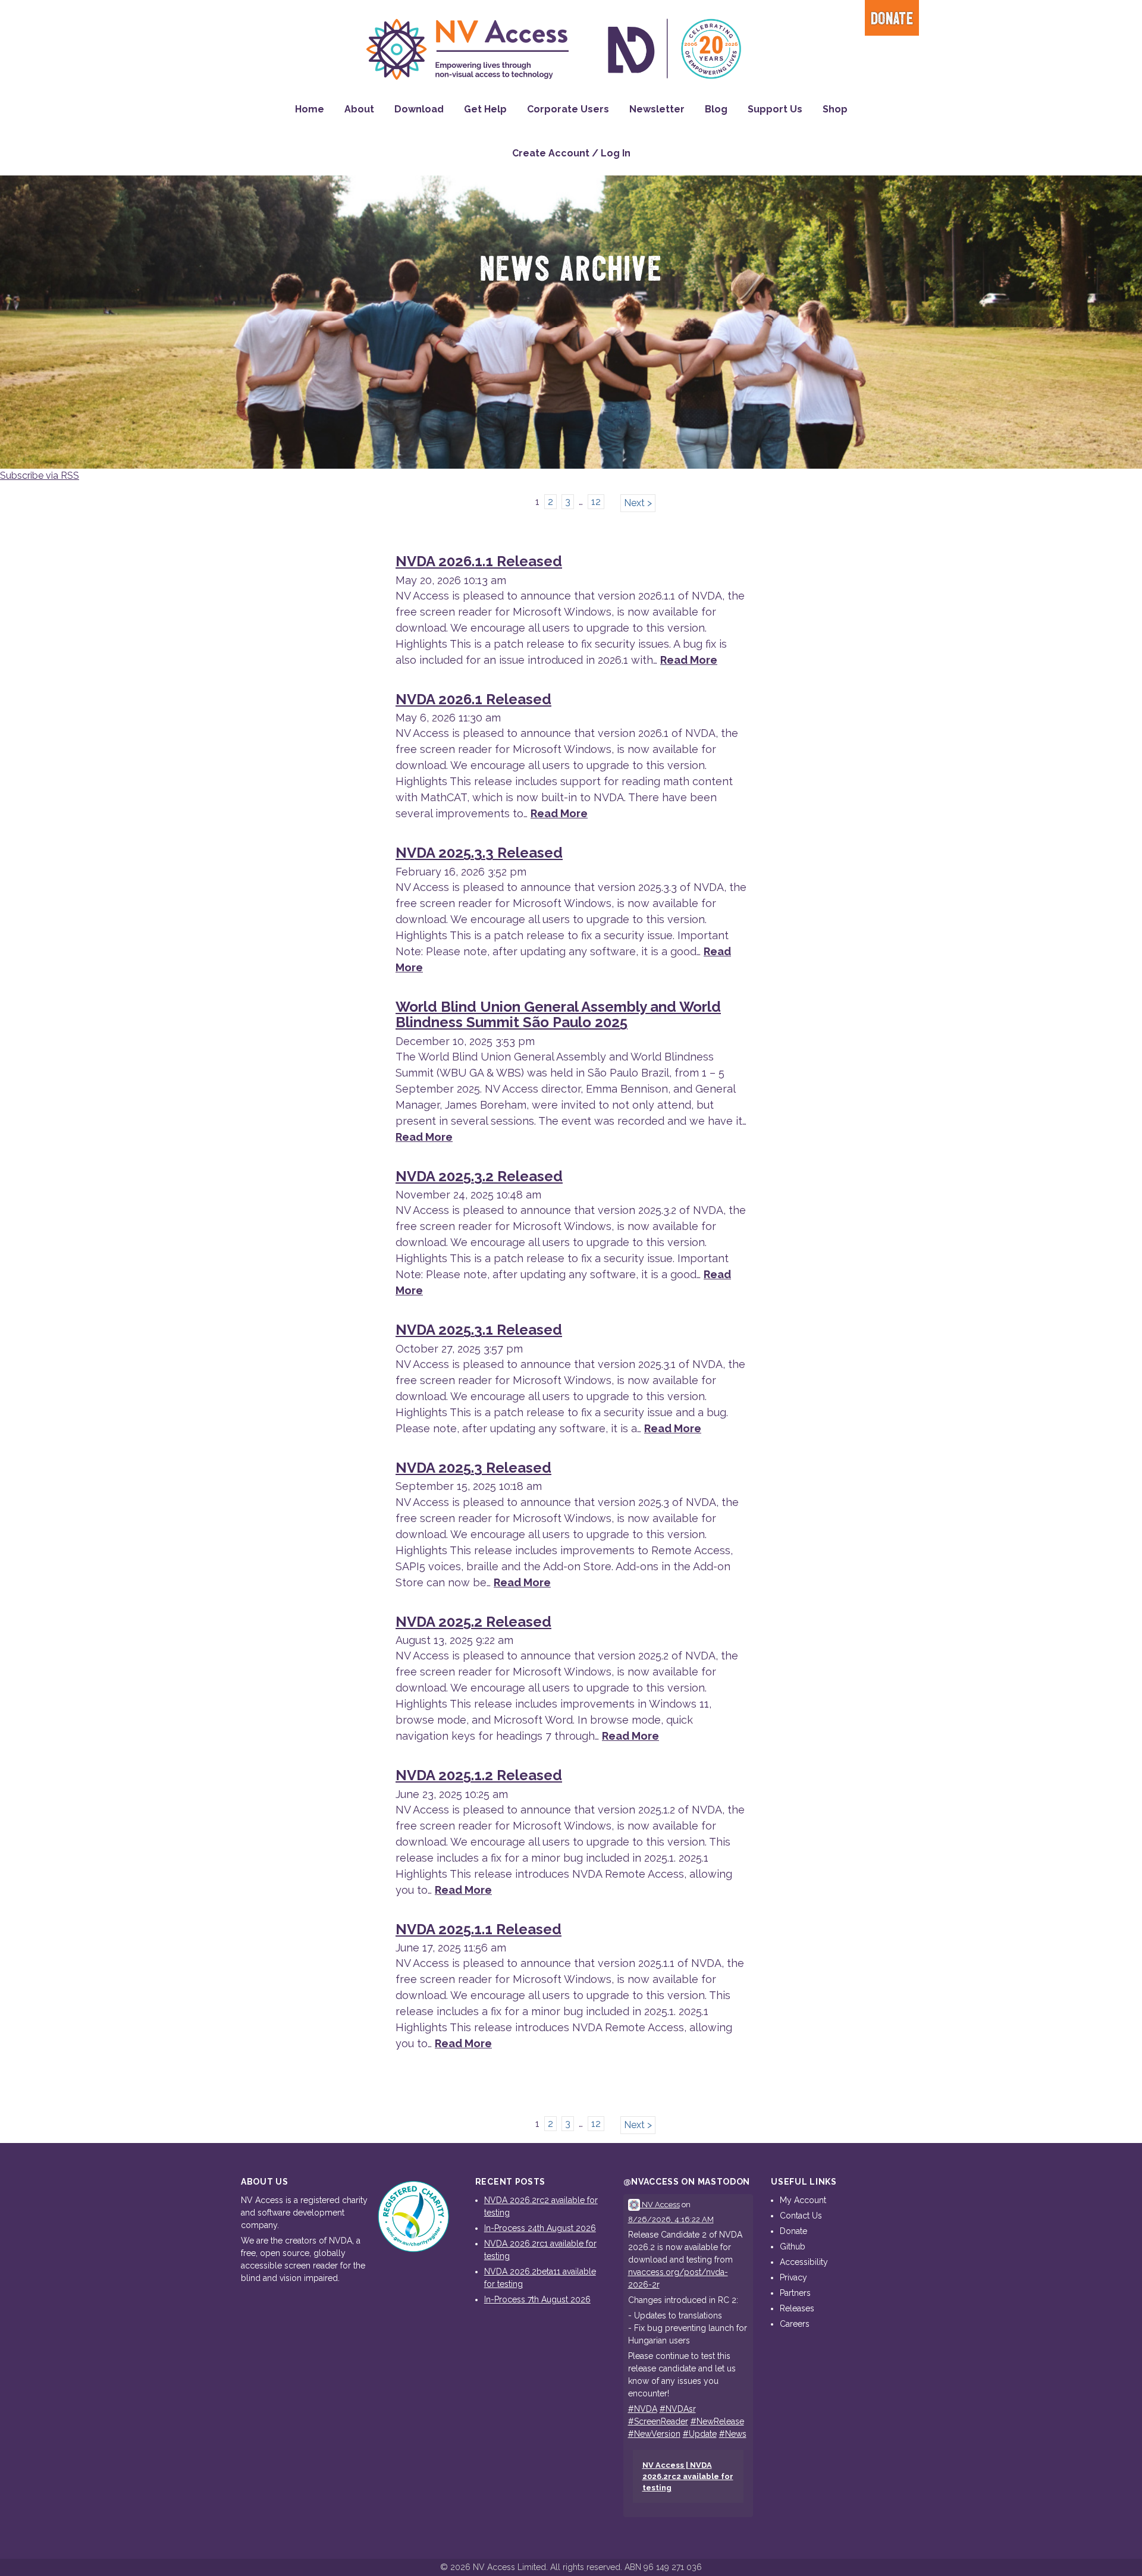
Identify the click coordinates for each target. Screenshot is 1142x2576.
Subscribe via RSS (40, 476)
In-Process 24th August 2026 (540, 2228)
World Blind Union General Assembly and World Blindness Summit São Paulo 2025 (558, 1014)
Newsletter (657, 109)
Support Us (775, 109)
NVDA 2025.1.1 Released (479, 1929)
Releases (797, 2308)
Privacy (793, 2277)
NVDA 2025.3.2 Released (479, 1176)
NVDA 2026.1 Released (473, 699)
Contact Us (801, 2216)
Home (310, 109)
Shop (835, 109)
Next (634, 503)
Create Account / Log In (571, 153)
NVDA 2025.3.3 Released (479, 853)
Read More (689, 660)
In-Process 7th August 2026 (537, 2299)
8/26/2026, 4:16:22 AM (671, 2219)
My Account (803, 2200)
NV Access (660, 2205)
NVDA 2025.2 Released (473, 1622)
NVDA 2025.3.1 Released (479, 1330)
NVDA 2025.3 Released (473, 1468)
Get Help (485, 109)
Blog (716, 109)
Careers (795, 2324)
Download (419, 109)
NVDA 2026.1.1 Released (479, 561)
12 (596, 502)
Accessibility (804, 2262)
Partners (795, 2293)
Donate (892, 19)
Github (793, 2246)
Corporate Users (568, 109)
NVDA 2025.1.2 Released (479, 1775)
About (359, 109)
